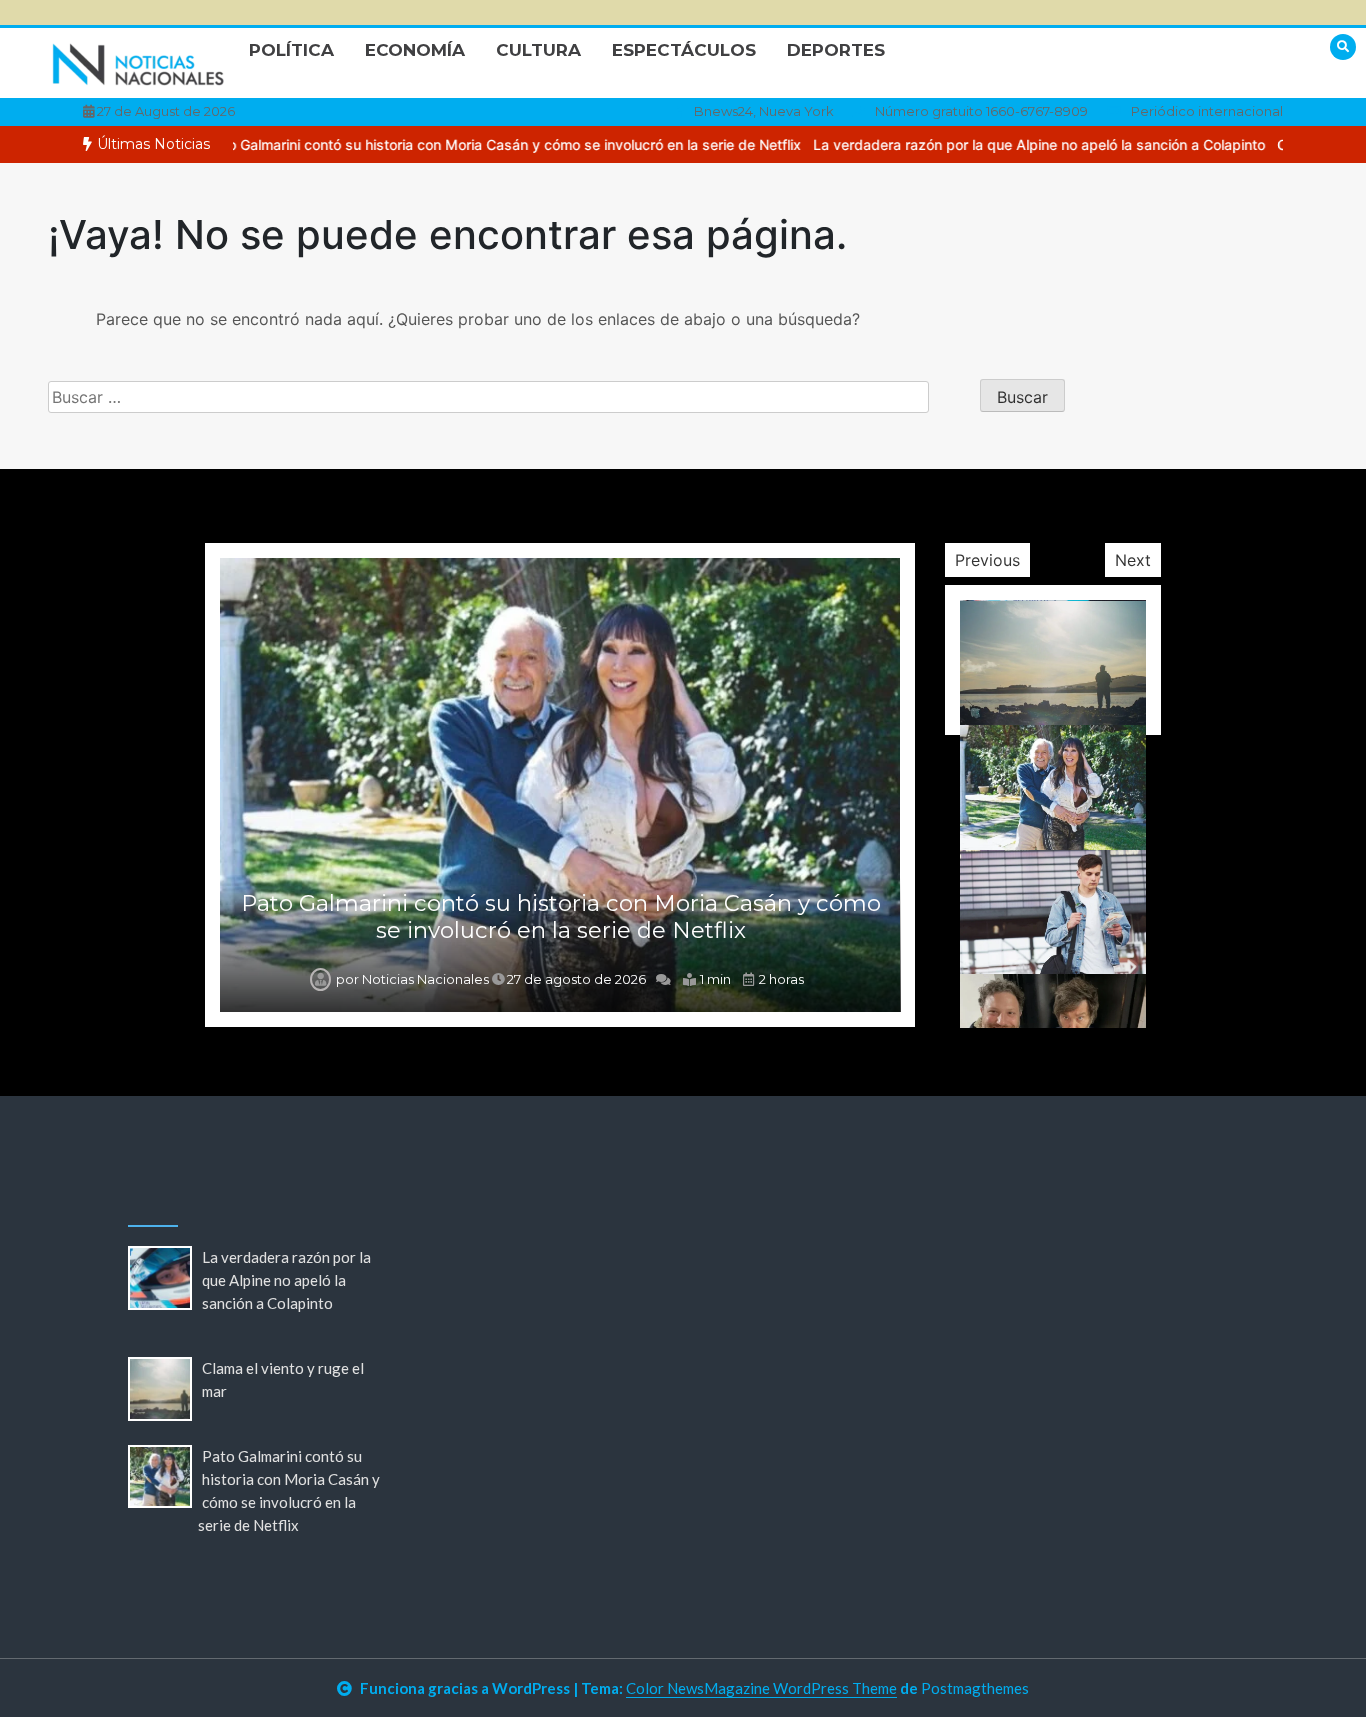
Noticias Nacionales (425, 979)
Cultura (538, 50)
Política (291, 50)
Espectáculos (684, 50)
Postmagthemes (975, 1688)
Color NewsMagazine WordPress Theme (761, 1688)
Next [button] (1133, 560)
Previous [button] (987, 560)
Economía (415, 50)
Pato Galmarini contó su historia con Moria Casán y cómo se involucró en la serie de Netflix (443, 144)
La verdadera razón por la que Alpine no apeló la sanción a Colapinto (979, 144)
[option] (443, 144)
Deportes (836, 50)
